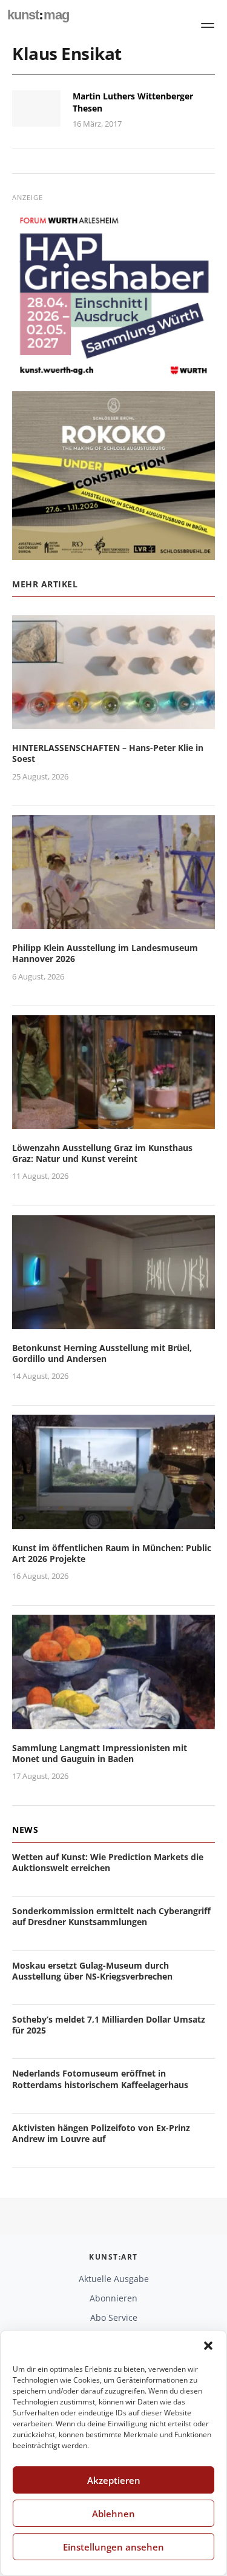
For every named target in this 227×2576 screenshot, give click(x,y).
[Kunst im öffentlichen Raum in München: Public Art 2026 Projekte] (113, 1522)
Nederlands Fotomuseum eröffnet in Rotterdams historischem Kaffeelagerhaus (100, 2079)
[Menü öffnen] (208, 25)
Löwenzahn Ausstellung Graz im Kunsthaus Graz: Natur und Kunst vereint (102, 1153)
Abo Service (114, 2317)
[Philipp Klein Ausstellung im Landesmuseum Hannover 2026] (113, 922)
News (25, 1830)
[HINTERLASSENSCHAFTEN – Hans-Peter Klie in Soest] (113, 722)
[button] (208, 2346)
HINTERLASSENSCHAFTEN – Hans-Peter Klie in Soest (108, 753)
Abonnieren (113, 2298)
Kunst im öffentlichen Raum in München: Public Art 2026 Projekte (112, 1553)
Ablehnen (113, 2514)
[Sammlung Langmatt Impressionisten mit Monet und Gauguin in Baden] (113, 1722)
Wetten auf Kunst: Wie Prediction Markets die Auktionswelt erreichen (108, 1862)
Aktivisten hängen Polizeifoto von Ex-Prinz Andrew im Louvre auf (101, 2133)
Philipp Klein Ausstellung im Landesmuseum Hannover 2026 (105, 953)
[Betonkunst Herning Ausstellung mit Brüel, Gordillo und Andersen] (113, 1322)
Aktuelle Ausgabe (114, 2279)
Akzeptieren (114, 2480)
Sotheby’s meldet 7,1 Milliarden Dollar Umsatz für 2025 (109, 2025)
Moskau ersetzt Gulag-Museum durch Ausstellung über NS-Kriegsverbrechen (92, 1971)
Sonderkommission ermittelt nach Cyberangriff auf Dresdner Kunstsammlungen (111, 1916)
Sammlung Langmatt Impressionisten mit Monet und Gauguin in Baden (100, 1753)
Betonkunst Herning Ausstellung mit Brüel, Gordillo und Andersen (102, 1353)
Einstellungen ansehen (113, 2547)
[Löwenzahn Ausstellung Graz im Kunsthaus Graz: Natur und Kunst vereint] (113, 1122)
